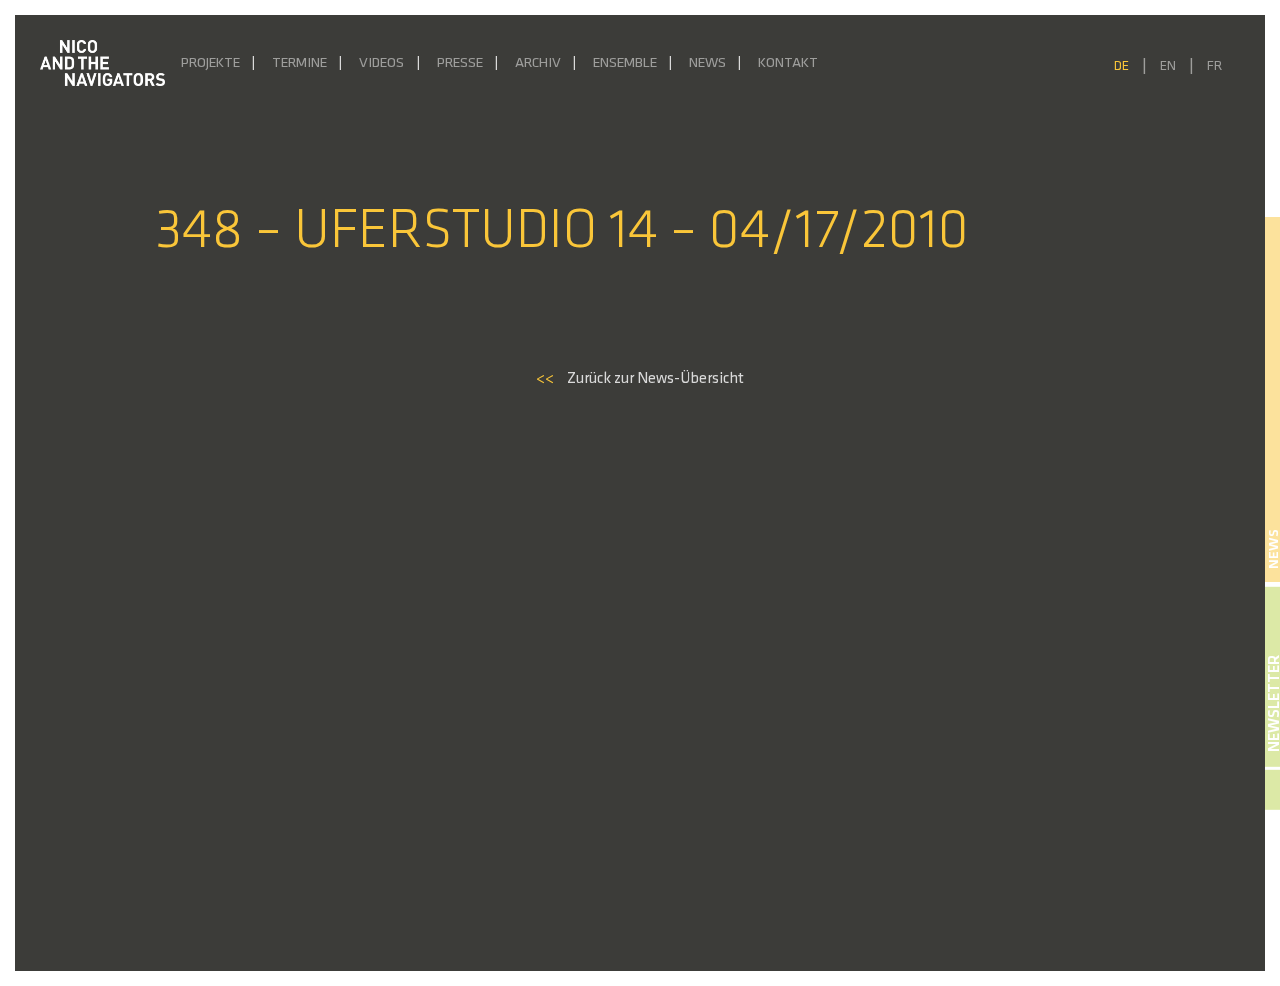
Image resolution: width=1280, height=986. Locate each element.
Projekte (210, 63)
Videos (381, 63)
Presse (460, 63)
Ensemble (625, 63)
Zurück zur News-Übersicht (640, 379)
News (707, 63)
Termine (299, 63)
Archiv (538, 63)
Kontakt (788, 63)
